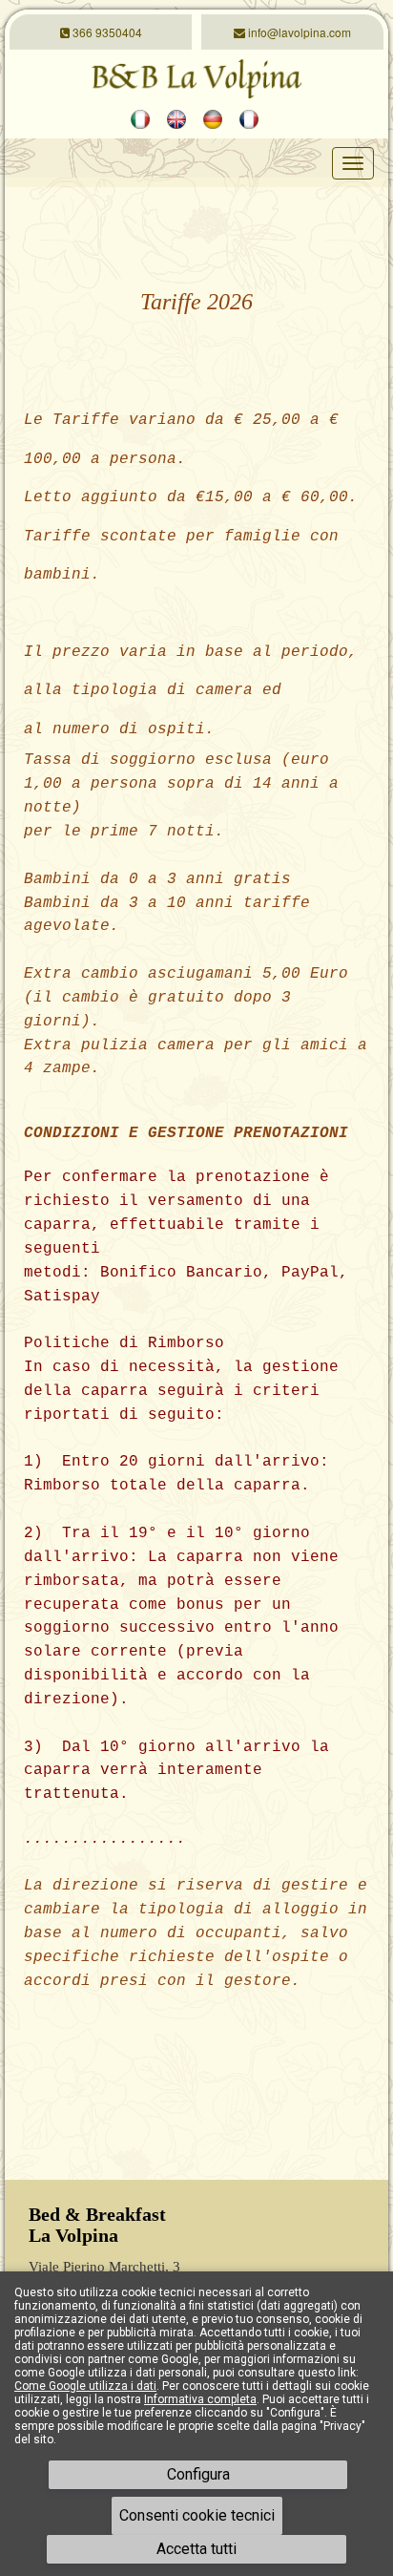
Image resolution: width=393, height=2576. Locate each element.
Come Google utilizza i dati (85, 2386)
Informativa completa (200, 2399)
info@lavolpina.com (298, 32)
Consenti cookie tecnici (197, 2515)
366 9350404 (106, 32)
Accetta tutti (196, 2549)
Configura (198, 2474)
